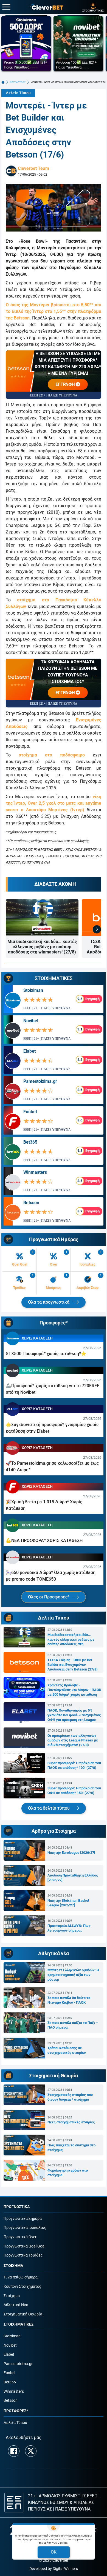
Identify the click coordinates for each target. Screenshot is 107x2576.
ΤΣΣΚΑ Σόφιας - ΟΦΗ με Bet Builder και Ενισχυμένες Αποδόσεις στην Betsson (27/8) (73, 1665)
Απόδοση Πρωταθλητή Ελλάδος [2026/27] (73, 1878)
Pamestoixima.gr (40, 1081)
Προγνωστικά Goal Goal (24, 2246)
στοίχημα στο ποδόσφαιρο (52, 755)
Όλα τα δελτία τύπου (49, 1808)
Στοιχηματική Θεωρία (23, 2314)
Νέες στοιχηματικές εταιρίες (71, 2122)
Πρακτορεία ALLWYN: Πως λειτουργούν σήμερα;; (69, 1928)
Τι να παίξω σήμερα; (21, 2277)
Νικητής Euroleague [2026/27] (71, 1853)
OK (54, 2552)
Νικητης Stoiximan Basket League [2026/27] (68, 1903)
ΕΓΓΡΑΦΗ (66, 384)
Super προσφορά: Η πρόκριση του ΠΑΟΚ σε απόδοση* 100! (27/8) (74, 1765)
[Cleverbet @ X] (31, 2451)
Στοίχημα (12, 2296)
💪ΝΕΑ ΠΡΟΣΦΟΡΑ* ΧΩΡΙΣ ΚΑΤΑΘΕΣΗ (44, 1540)
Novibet (31, 1021)
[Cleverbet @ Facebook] (14, 2451)
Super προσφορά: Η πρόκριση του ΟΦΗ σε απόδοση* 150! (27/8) (74, 1790)
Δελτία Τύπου (18, 93)
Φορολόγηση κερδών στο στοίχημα (68, 2173)
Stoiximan (33, 990)
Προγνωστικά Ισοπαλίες (25, 2228)
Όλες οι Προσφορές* (49, 1597)
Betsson (31, 1203)
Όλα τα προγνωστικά (49, 1302)
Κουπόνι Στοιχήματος (22, 2287)
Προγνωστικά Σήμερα (23, 2219)
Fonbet (30, 1112)
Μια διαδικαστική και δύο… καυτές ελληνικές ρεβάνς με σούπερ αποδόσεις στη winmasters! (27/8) (42, 947)
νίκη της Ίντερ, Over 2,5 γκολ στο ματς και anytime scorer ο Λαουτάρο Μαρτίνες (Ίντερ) (54, 803)
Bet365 (30, 1142)
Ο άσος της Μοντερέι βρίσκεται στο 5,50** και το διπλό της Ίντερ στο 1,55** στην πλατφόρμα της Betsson (54, 311)
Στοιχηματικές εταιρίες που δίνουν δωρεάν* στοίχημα (70, 2097)
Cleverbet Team (33, 168)
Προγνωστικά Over (20, 2237)
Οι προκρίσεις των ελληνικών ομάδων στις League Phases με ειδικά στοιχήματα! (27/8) (73, 1740)
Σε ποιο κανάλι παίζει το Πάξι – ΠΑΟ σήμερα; (73, 2025)
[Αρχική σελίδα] (3, 82)
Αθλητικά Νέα (16, 2305)
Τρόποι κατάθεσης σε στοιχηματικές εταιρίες (67, 2050)
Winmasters (35, 1172)
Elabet (29, 1051)
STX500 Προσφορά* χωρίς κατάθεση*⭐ (46, 1354)
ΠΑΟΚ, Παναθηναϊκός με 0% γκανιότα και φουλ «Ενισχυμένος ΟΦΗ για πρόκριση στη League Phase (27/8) (74, 1715)
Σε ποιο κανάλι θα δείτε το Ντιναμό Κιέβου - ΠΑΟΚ (69, 2000)
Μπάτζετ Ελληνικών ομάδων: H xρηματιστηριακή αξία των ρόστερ (73, 1975)
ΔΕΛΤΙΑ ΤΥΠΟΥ (18, 82)
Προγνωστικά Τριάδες (23, 2255)
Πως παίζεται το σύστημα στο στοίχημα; (71, 2147)
